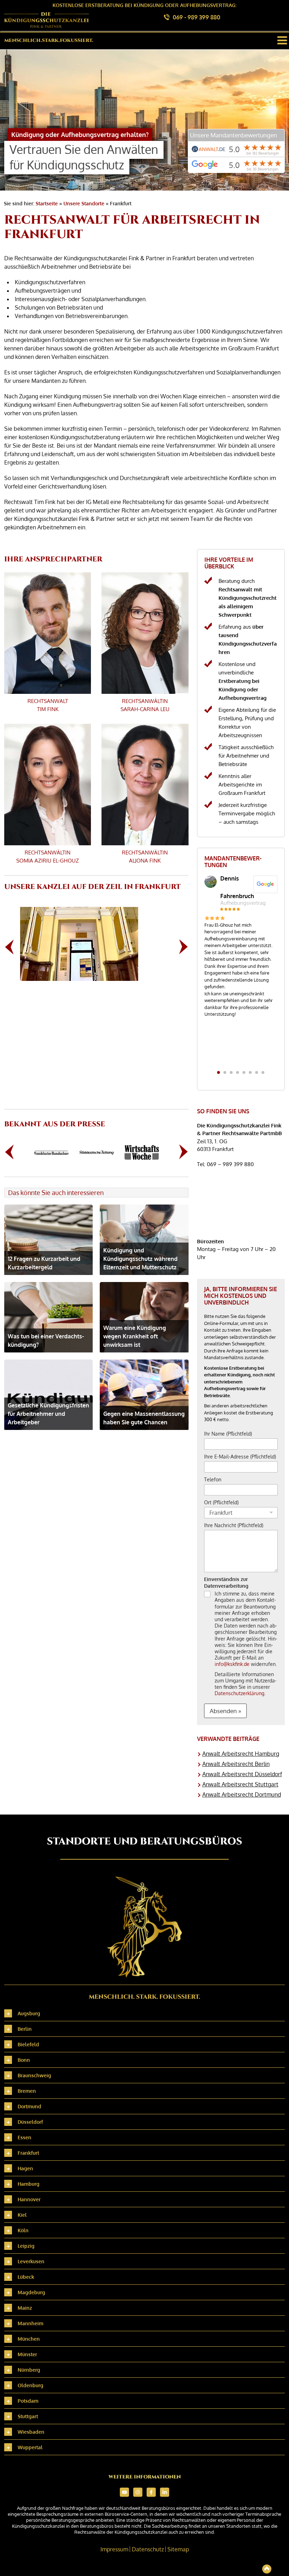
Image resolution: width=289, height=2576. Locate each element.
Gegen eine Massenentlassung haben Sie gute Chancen (144, 1418)
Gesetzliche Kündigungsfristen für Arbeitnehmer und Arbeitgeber (48, 1414)
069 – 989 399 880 (230, 1164)
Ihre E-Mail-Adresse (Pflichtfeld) (240, 1457)
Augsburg (29, 2013)
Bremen (27, 2091)
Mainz (25, 2308)
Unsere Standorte (84, 203)
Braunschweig (34, 2075)
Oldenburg (30, 2385)
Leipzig (26, 2246)
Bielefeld (28, 2044)
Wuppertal (30, 2447)
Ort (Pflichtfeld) (221, 1502)
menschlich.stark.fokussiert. (49, 40)
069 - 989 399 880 (196, 17)
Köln (23, 2230)
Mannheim (30, 2323)
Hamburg (29, 2184)
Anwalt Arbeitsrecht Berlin (236, 1764)
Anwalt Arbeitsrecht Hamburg (241, 1754)
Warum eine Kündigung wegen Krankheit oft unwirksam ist (135, 1336)
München (29, 2339)
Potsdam (28, 2401)
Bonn (24, 2060)
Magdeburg (31, 2292)
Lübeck (26, 2277)
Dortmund (29, 2106)
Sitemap (178, 2549)
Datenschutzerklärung (239, 1693)
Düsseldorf (30, 2122)
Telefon (213, 1479)
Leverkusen (31, 2261)
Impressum (114, 2549)
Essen (24, 2137)
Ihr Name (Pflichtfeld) (228, 1434)
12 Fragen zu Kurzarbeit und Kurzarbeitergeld (44, 1263)
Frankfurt (28, 2153)
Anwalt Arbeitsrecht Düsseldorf (242, 1774)
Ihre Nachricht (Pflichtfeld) (234, 1525)
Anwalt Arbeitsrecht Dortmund (242, 1794)
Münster (27, 2354)
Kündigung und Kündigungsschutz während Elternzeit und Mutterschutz (140, 1259)
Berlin (25, 2029)
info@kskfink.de (232, 1664)
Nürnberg (29, 2370)
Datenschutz (148, 2549)
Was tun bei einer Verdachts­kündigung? (46, 1340)
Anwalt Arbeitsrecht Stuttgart (240, 1784)
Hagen (25, 2168)
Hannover (29, 2199)
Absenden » (225, 1711)
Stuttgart (28, 2416)
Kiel (22, 2215)
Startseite (47, 203)
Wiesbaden (31, 2432)
